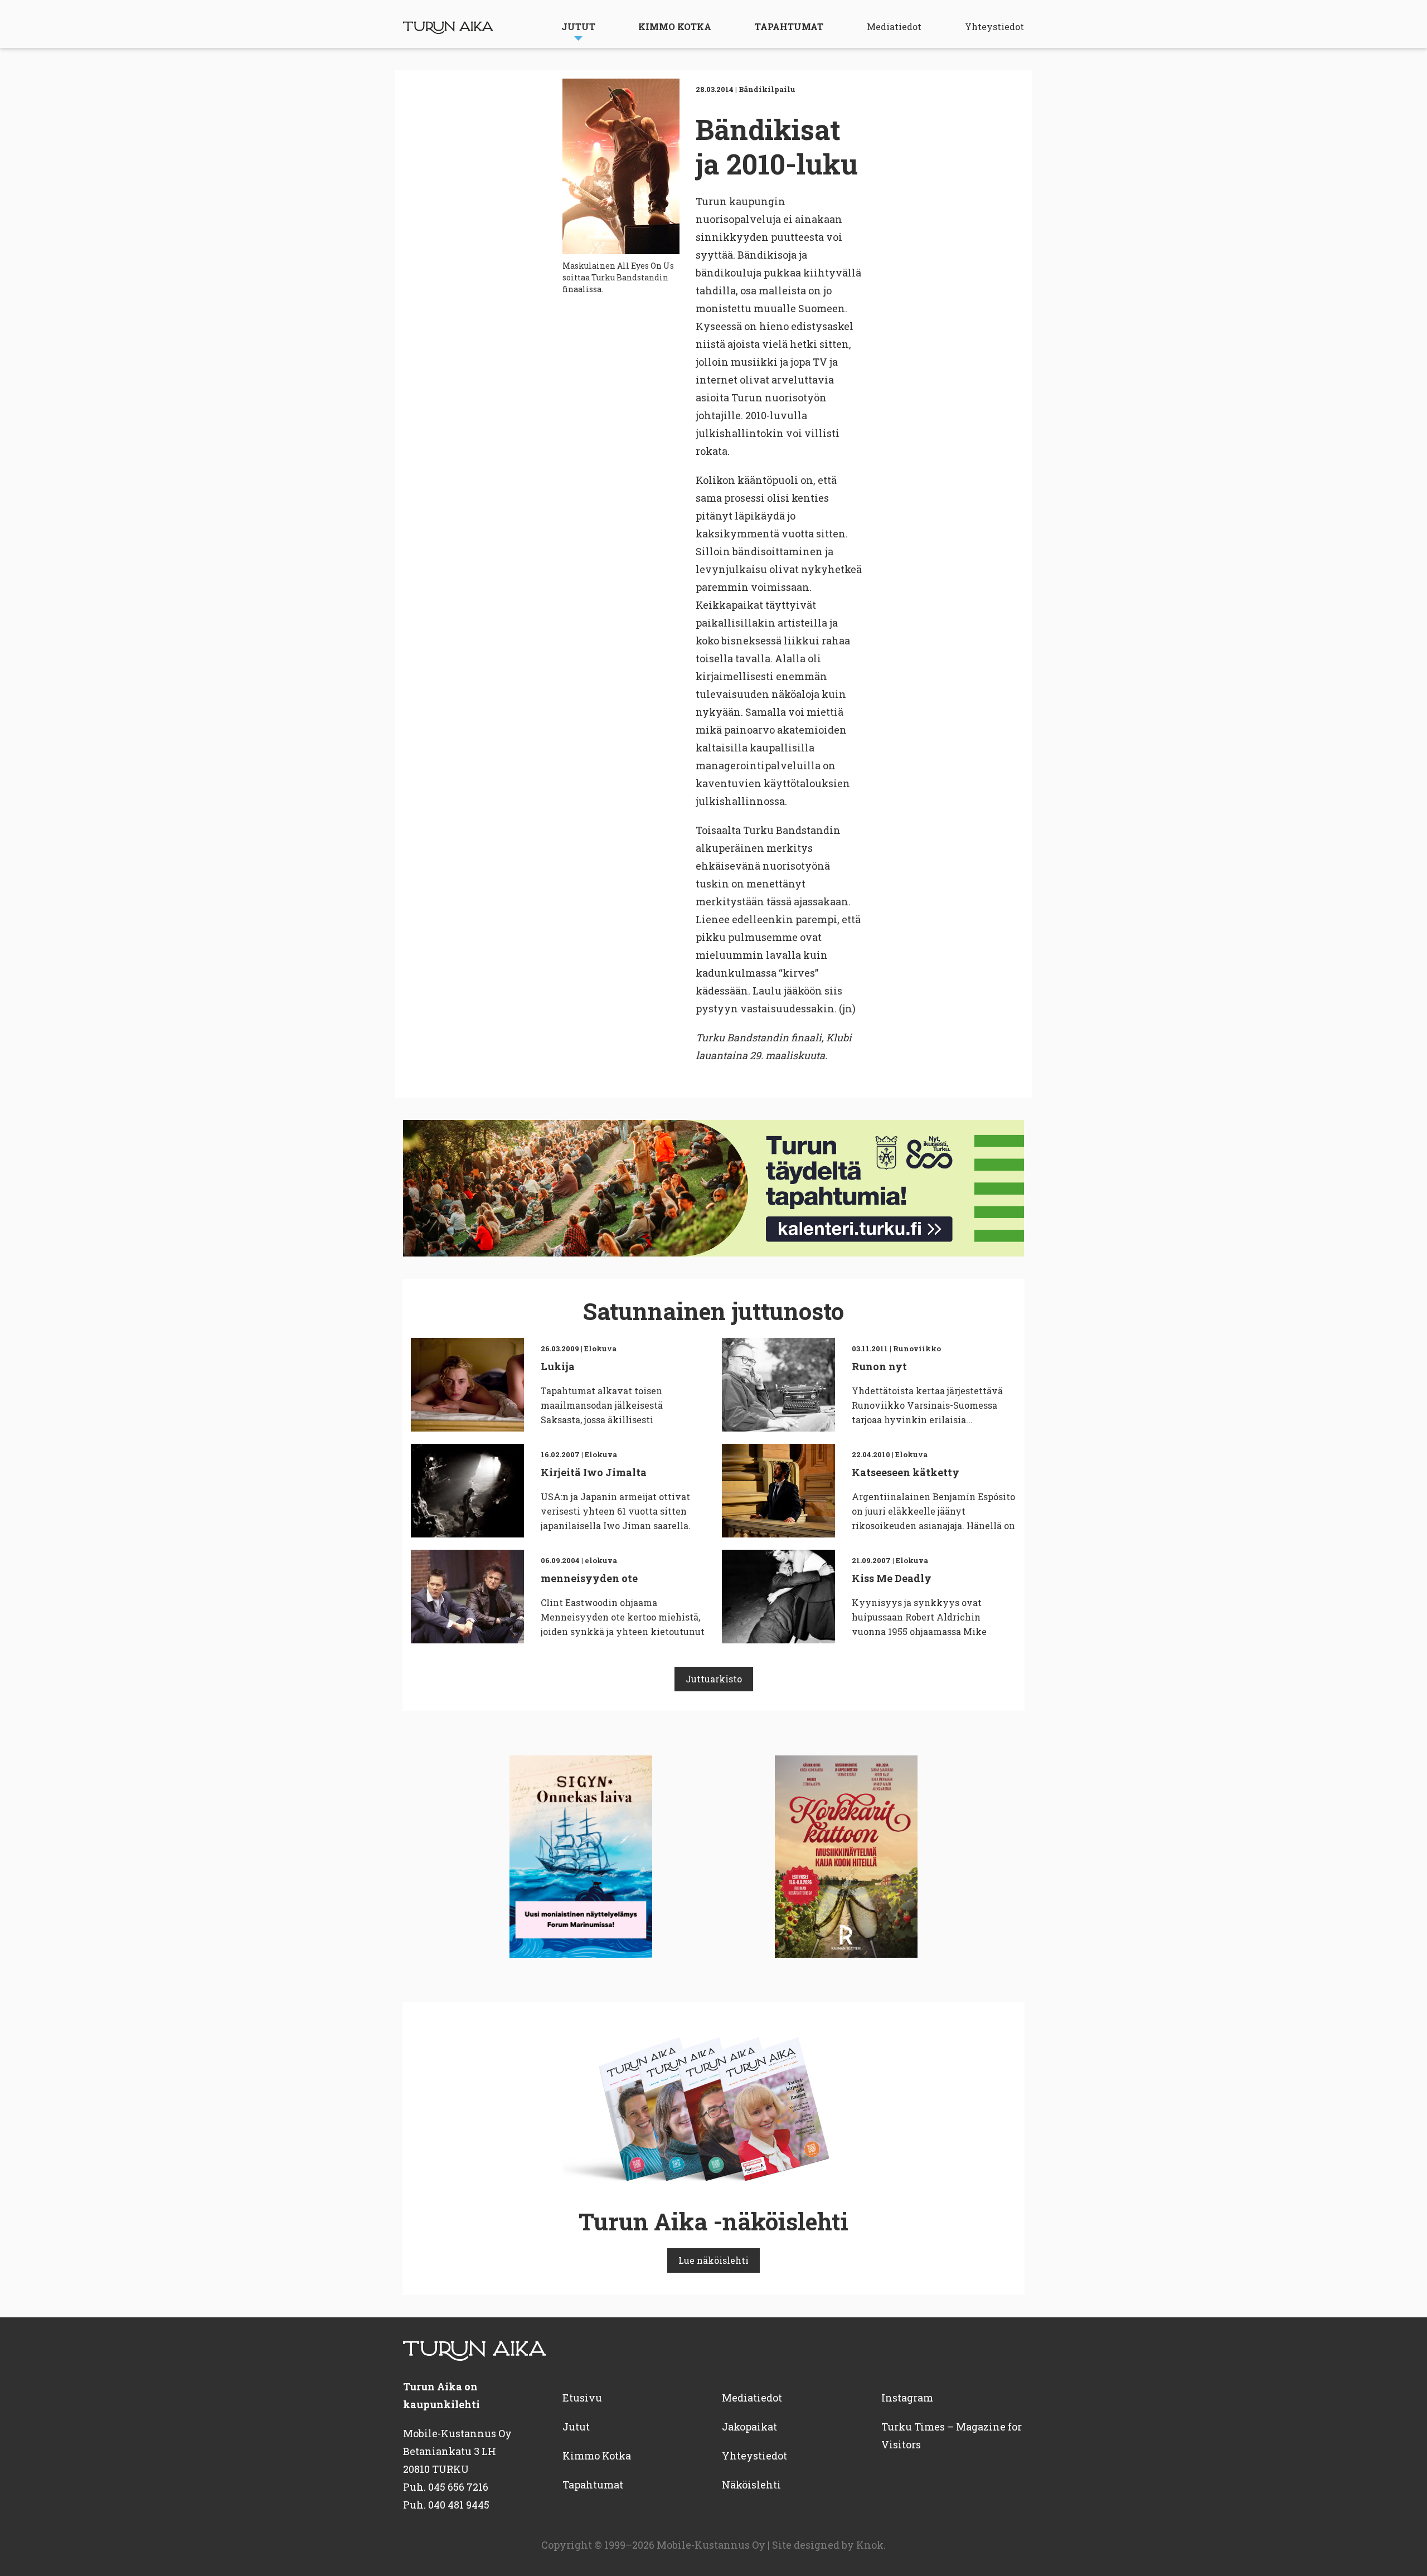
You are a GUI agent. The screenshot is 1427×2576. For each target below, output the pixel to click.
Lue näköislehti (713, 2260)
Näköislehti (751, 2485)
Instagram (907, 2398)
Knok (870, 2545)
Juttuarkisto (714, 1679)
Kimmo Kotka (675, 26)
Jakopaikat (749, 2427)
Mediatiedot (894, 26)
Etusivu (582, 2398)
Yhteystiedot (994, 26)
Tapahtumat (789, 26)
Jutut (578, 26)
